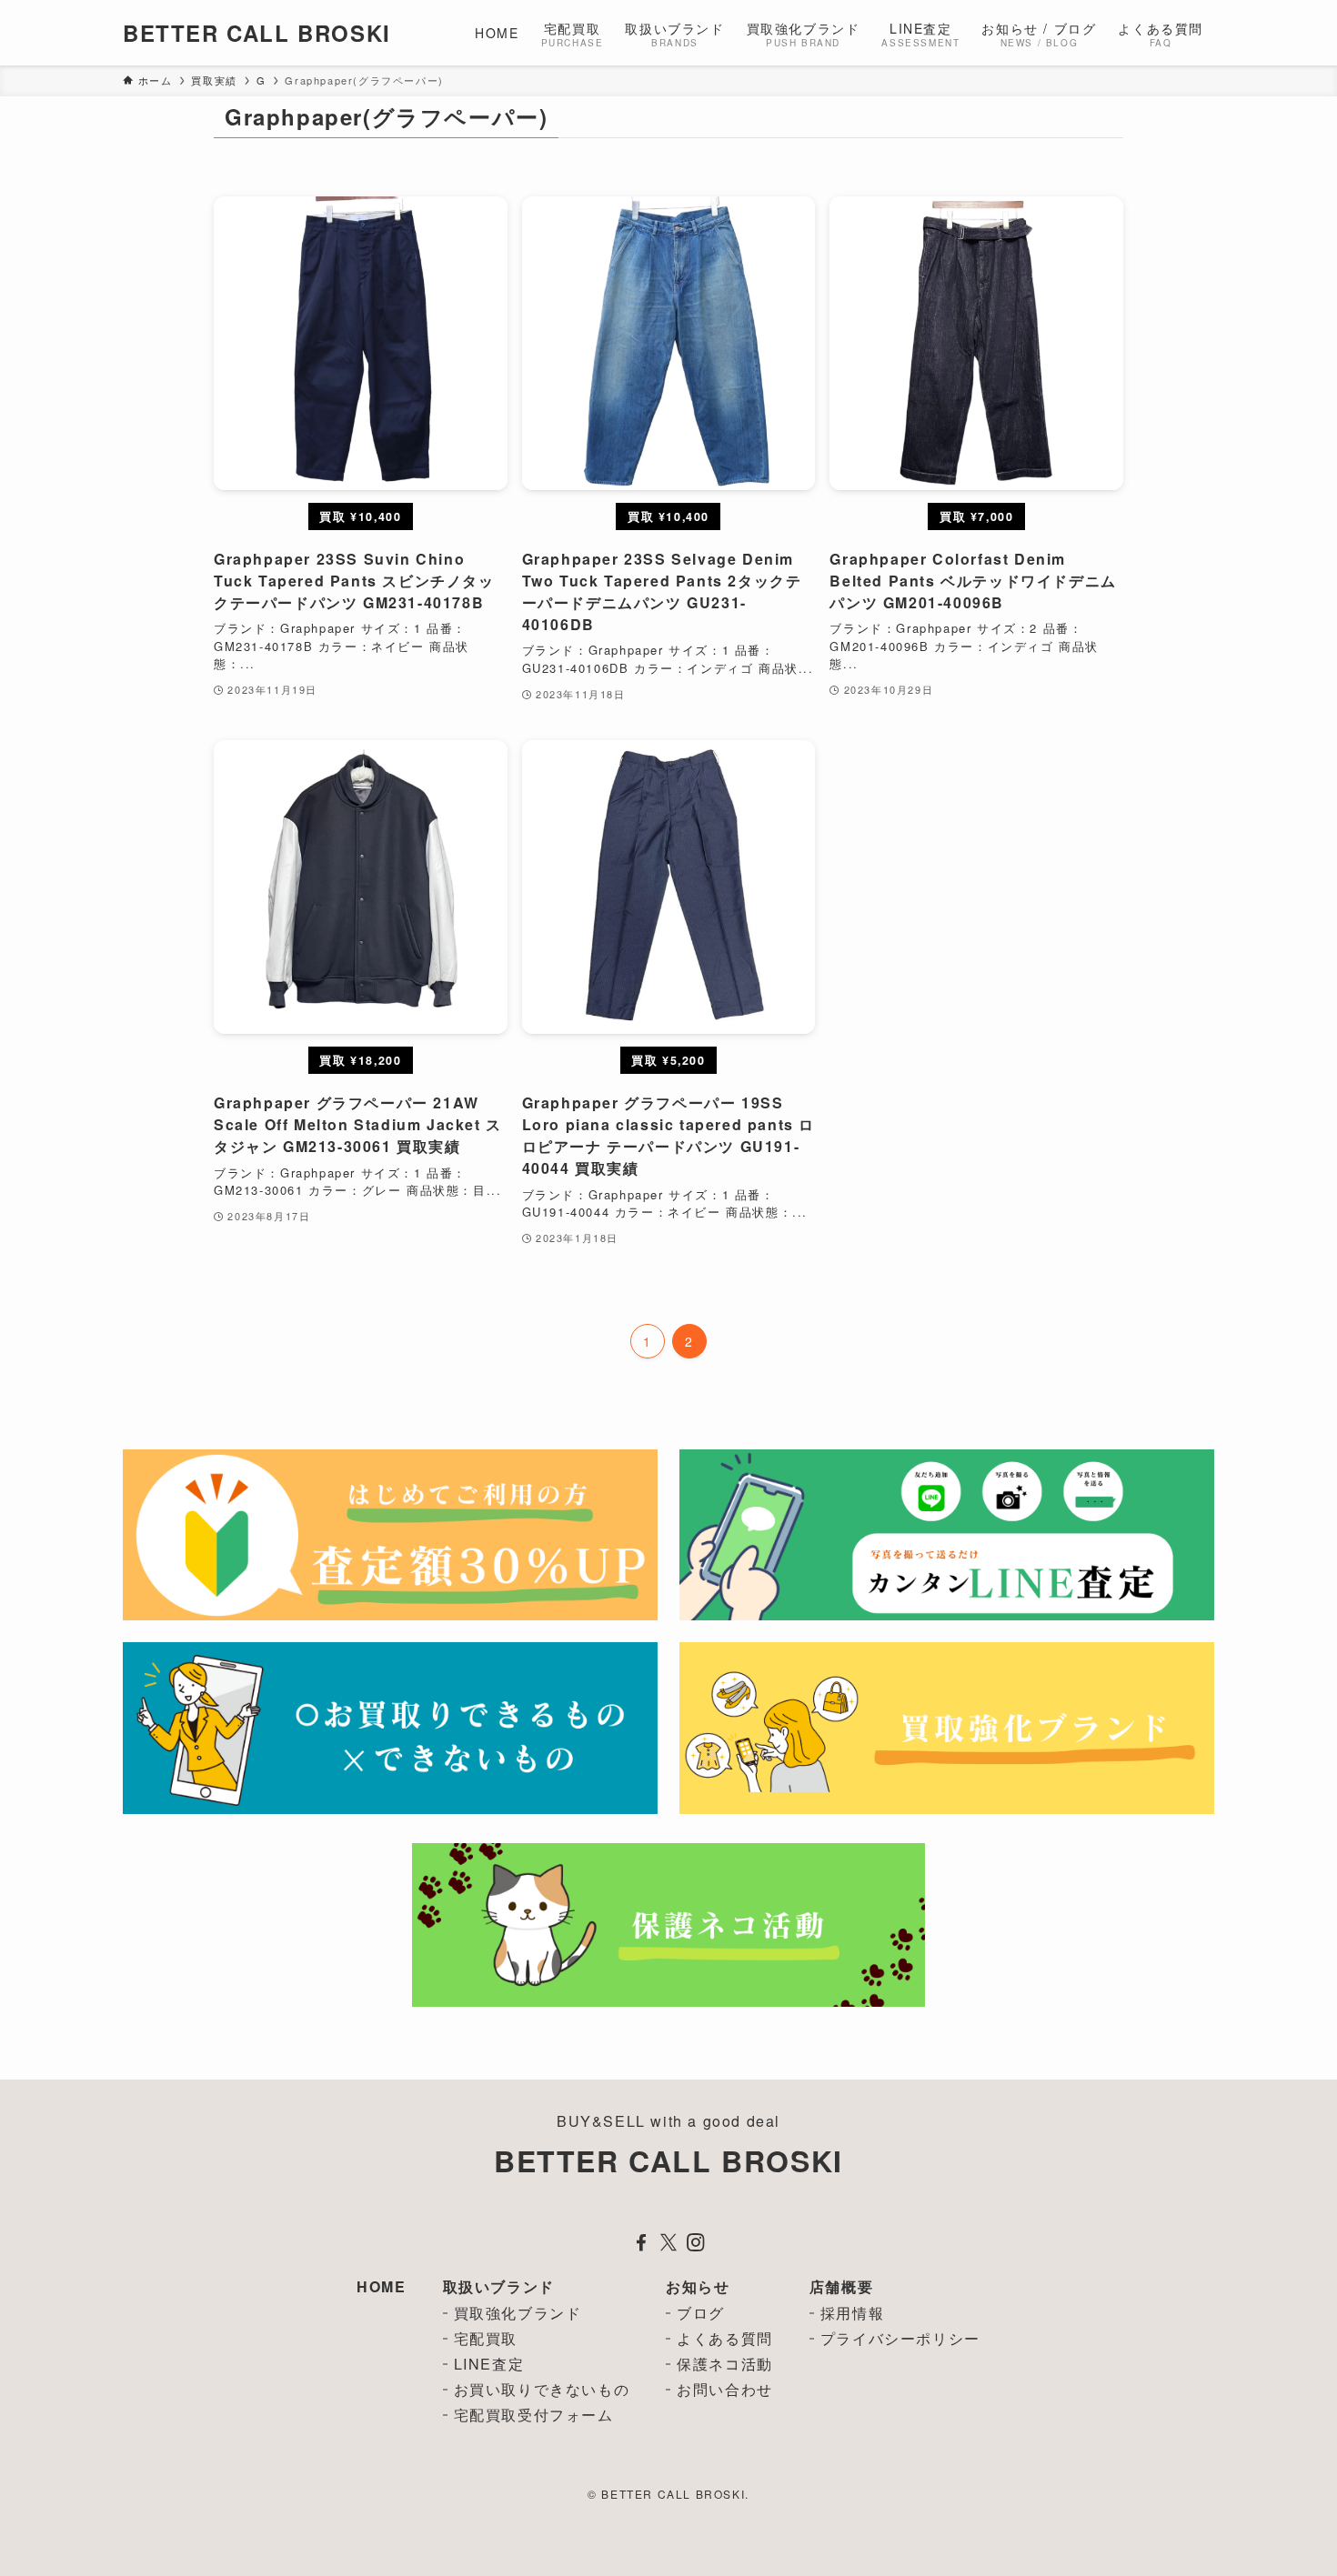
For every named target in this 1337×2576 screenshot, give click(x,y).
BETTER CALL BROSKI (257, 33)
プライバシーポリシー (900, 2338)
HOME (381, 2286)
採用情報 (852, 2313)
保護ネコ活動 (725, 2364)
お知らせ (698, 2286)
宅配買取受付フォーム (534, 2415)
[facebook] (641, 2242)
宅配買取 (486, 2338)
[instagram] (696, 2242)
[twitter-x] (668, 2242)
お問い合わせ (725, 2389)
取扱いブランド (499, 2286)
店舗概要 (841, 2286)
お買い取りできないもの (542, 2389)
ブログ (701, 2313)
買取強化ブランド (518, 2313)
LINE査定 (489, 2364)
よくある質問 (725, 2338)
